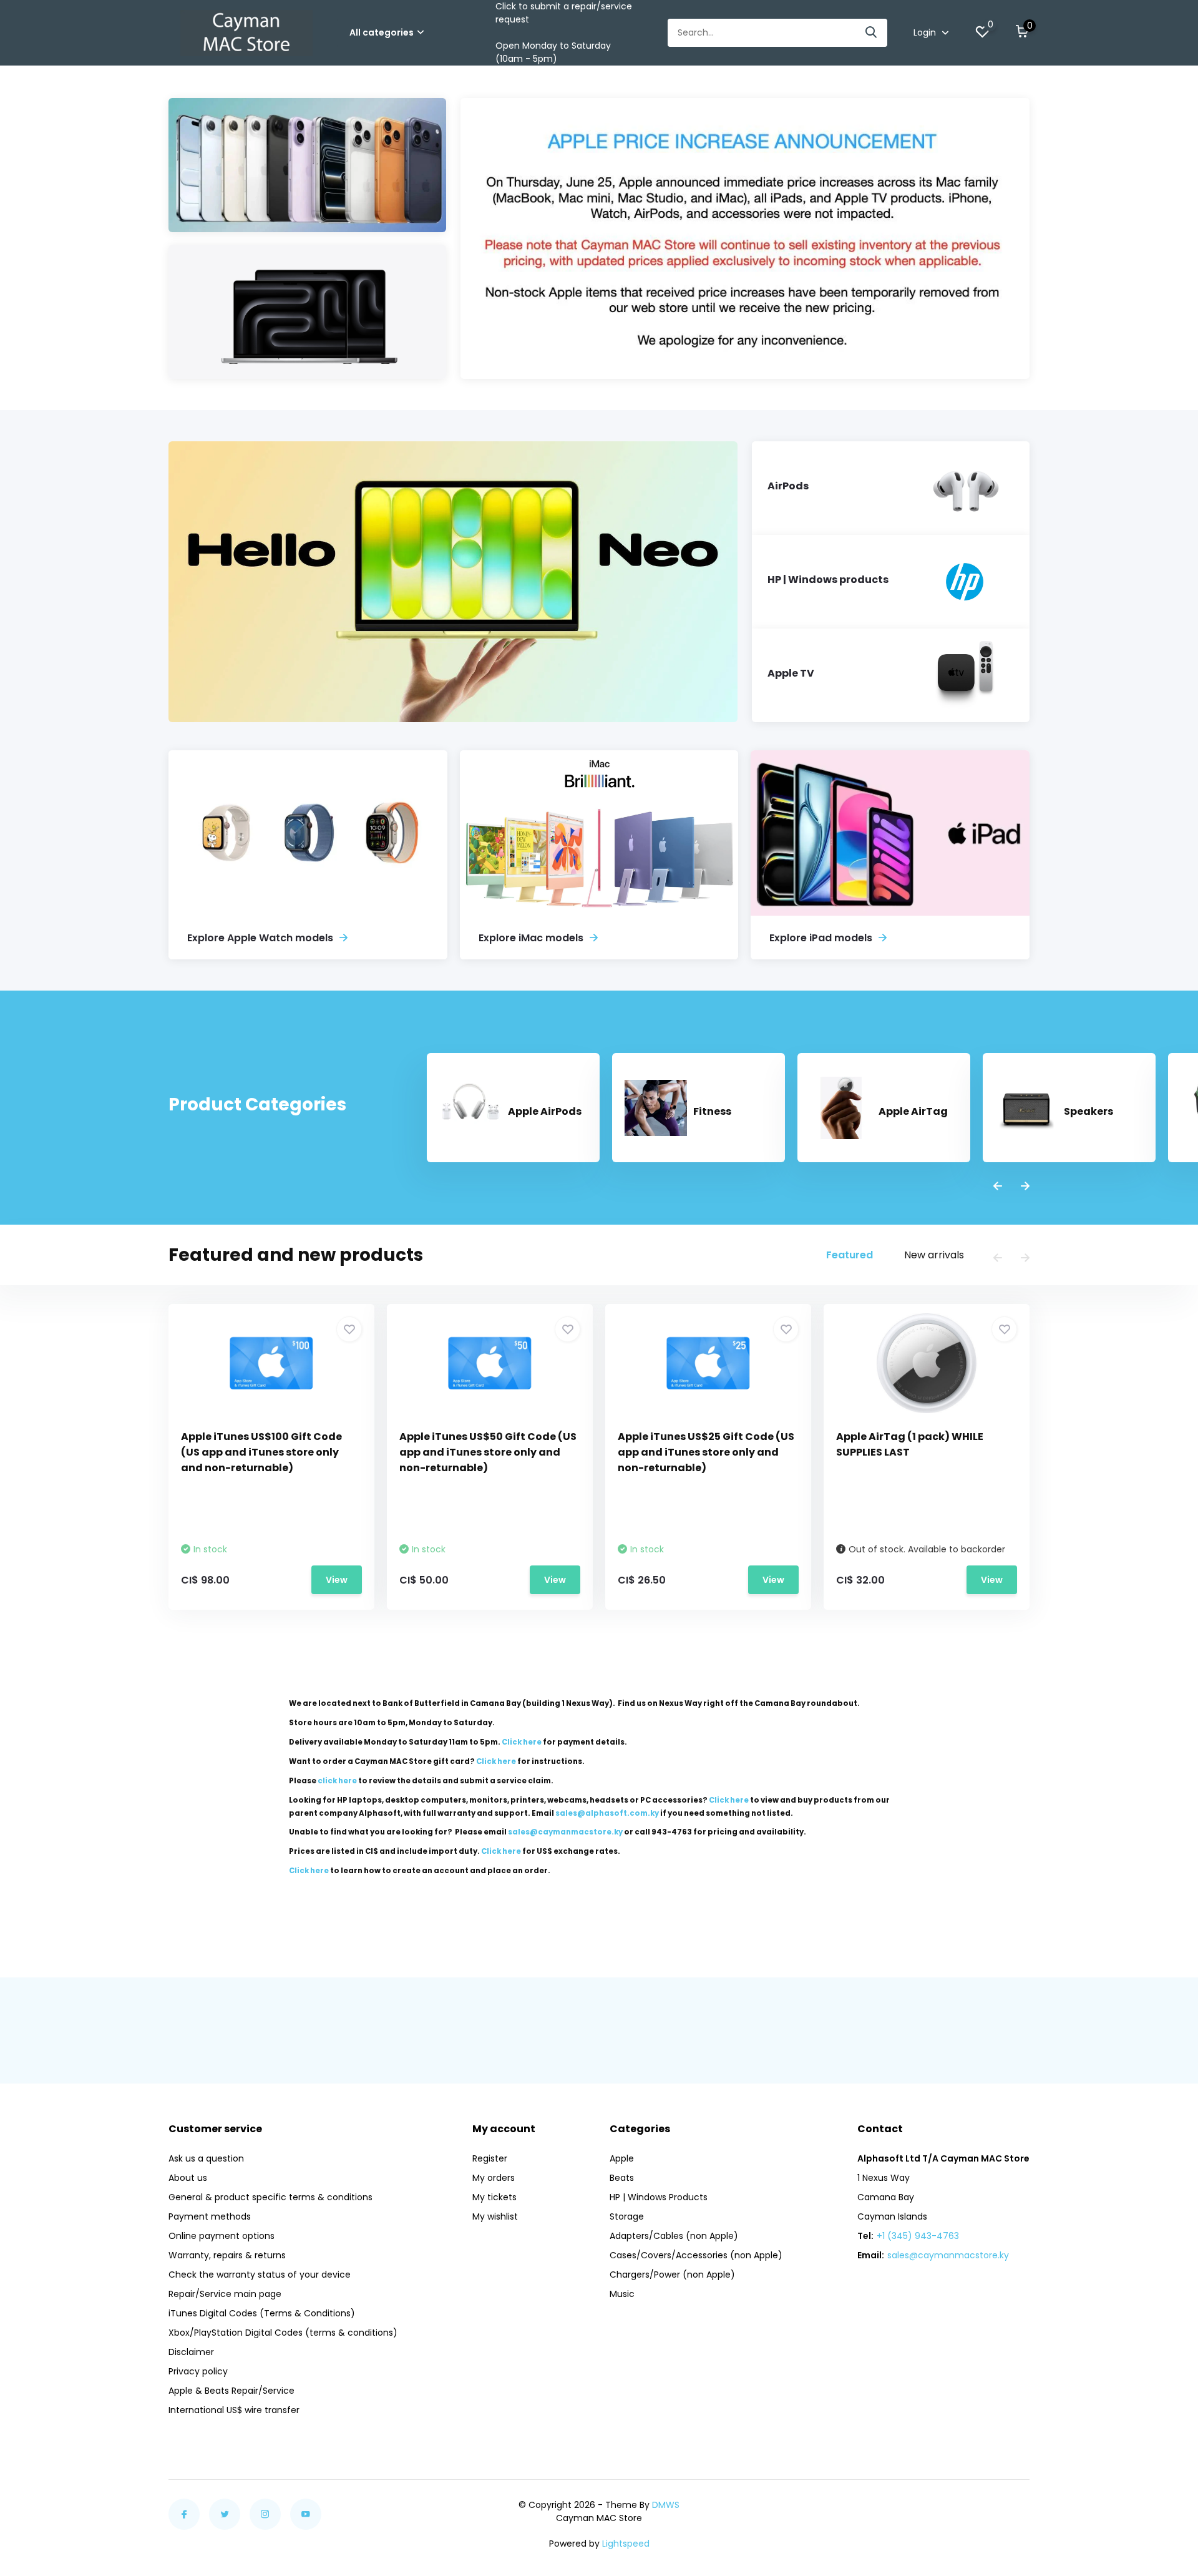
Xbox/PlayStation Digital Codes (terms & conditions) (283, 2333)
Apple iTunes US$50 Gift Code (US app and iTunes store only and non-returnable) (488, 1452)
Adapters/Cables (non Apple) (674, 2236)
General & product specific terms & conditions (270, 2197)
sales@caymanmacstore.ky (948, 2255)
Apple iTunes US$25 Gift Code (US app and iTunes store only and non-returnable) (706, 1452)
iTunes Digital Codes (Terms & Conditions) (262, 2313)
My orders (494, 2178)
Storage (627, 2216)
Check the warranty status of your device (260, 2275)
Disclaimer (191, 2352)
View (337, 1580)
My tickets (494, 2197)
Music (622, 2294)
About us (188, 2178)
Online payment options (222, 2236)
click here (337, 1781)
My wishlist (495, 2216)
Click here (522, 1742)
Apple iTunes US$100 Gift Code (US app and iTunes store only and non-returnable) (261, 1452)
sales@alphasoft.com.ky (607, 1813)
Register (490, 2158)
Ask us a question (206, 2158)
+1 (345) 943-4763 (918, 2236)
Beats (622, 2178)
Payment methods (210, 2216)
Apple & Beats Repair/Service (231, 2391)
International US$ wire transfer (234, 2410)
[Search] (872, 33)
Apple (622, 2158)
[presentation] (998, 1187)
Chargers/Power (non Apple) (672, 2275)
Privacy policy (198, 2371)
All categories (382, 32)
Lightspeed (626, 2544)
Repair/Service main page (225, 2294)
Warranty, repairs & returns (227, 2255)
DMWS (666, 2505)
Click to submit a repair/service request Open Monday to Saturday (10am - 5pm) (564, 32)
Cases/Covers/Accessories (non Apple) (696, 2255)
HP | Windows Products (659, 2197)
